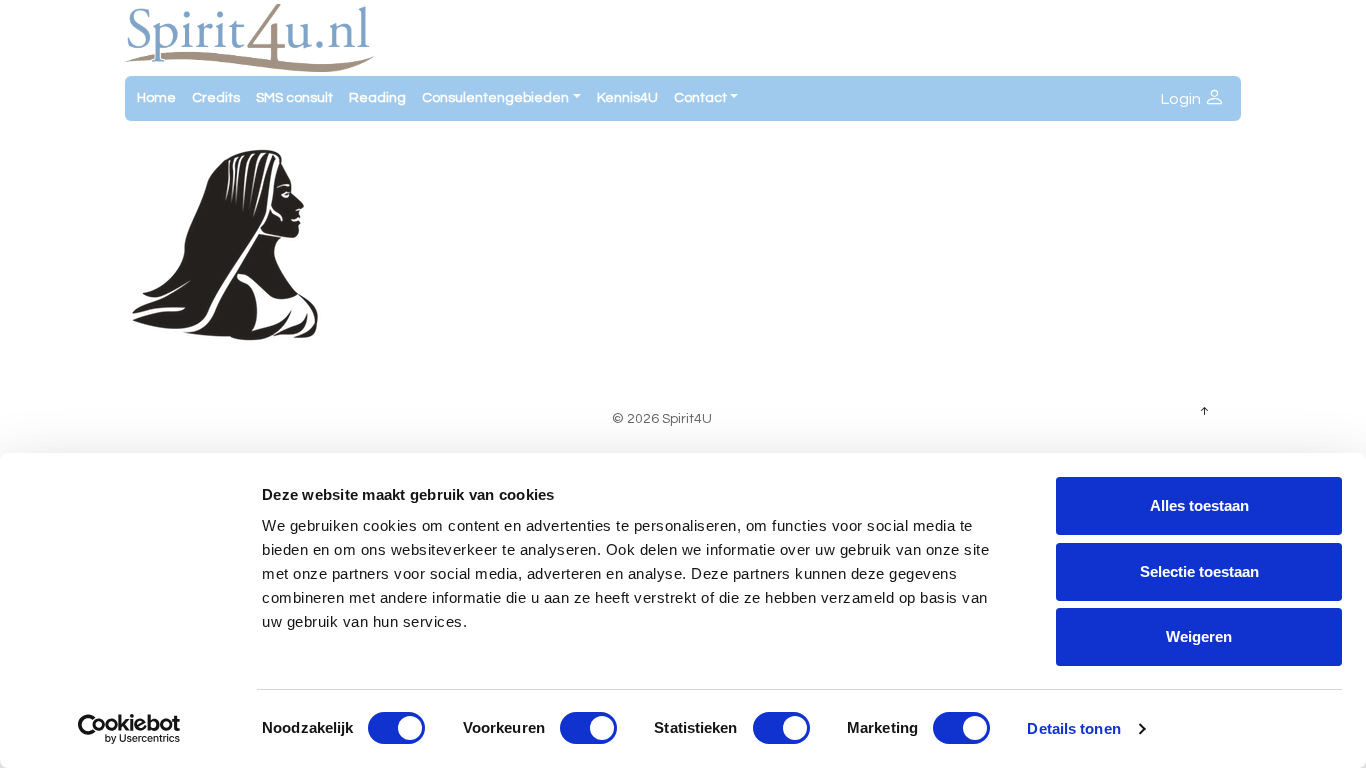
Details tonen (1073, 728)
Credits (216, 98)
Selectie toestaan (1199, 571)
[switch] (588, 728)
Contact (700, 98)
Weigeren (1199, 636)
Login (1182, 99)
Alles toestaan (1199, 505)
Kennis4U (627, 98)
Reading (377, 98)
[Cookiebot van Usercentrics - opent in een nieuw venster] (129, 729)
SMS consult (294, 98)
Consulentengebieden (495, 98)
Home (156, 98)
